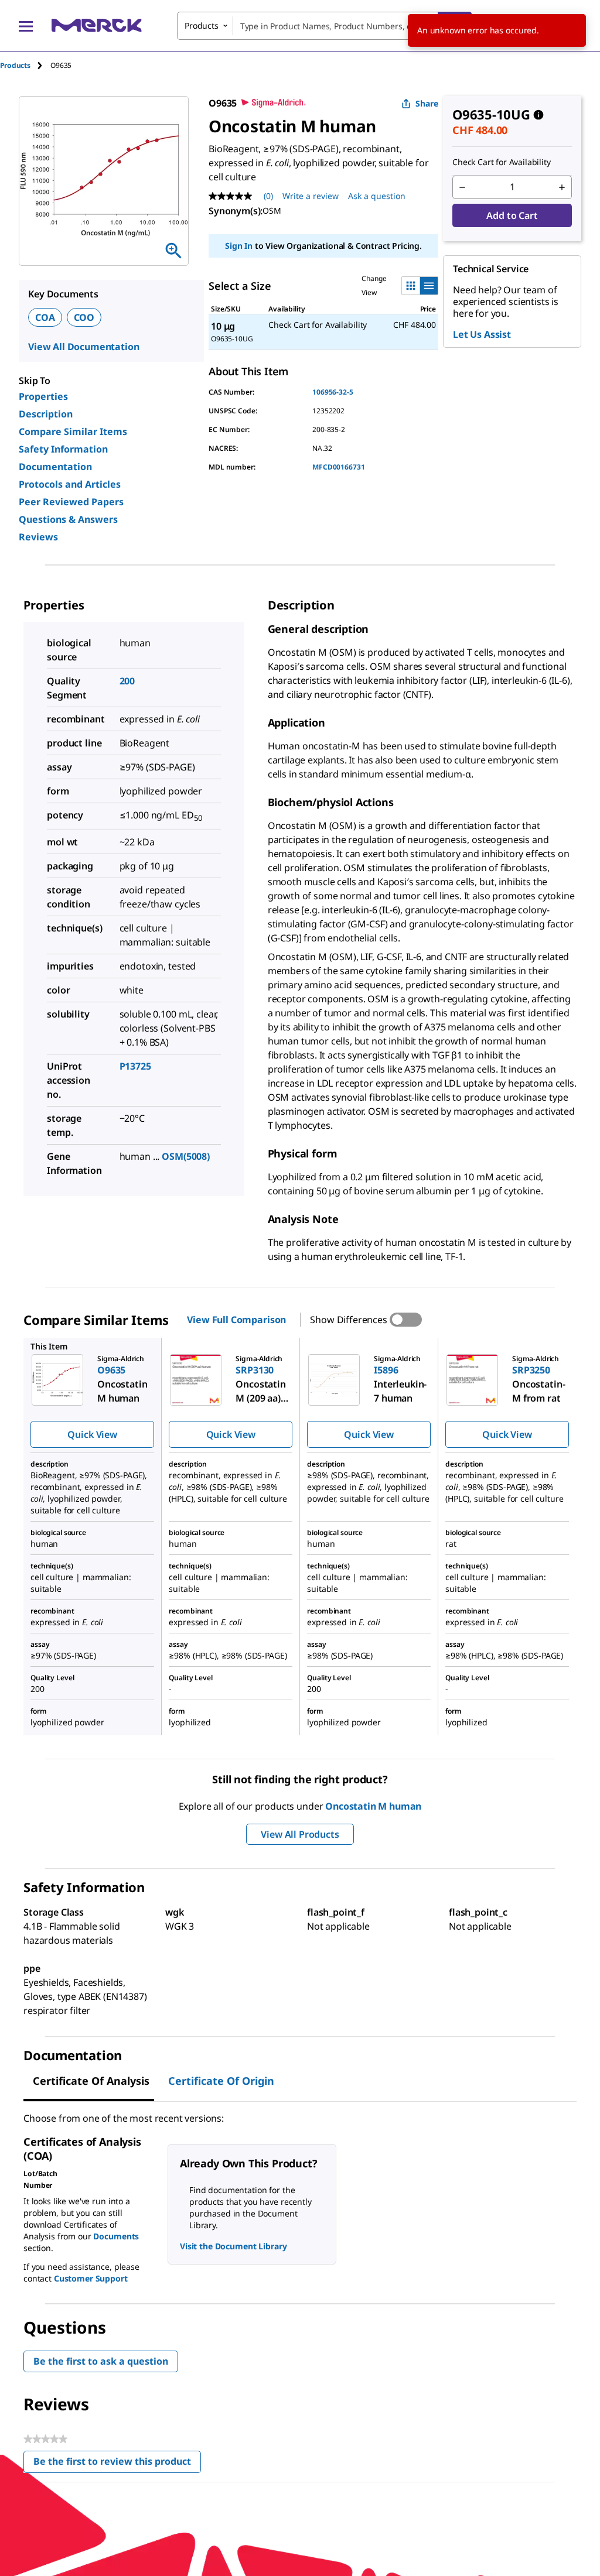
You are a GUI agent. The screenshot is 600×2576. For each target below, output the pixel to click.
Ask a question (377, 196)
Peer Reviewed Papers (71, 502)
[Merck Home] (97, 25)
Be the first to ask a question (101, 2361)
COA (45, 317)
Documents (116, 2236)
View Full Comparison (236, 1320)
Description (46, 414)
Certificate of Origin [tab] (221, 2081)
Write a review (311, 196)
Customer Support (91, 2278)
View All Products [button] (300, 1834)
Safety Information (63, 449)
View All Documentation (83, 347)
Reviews (38, 537)
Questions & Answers (68, 519)
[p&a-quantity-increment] (562, 187)
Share (427, 103)
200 (127, 681)
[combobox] (324, 26)
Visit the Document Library (233, 2246)
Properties (43, 396)
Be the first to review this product (117, 2464)
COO (84, 317)
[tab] (25, 65)
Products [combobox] (202, 25)
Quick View (92, 1434)
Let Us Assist (482, 334)
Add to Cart (512, 215)
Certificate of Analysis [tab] (91, 2081)
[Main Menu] (26, 26)
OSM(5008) (186, 1156)
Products (15, 65)
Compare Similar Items (73, 431)
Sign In (239, 246)
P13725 (135, 1066)
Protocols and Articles (70, 484)
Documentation (55, 467)
